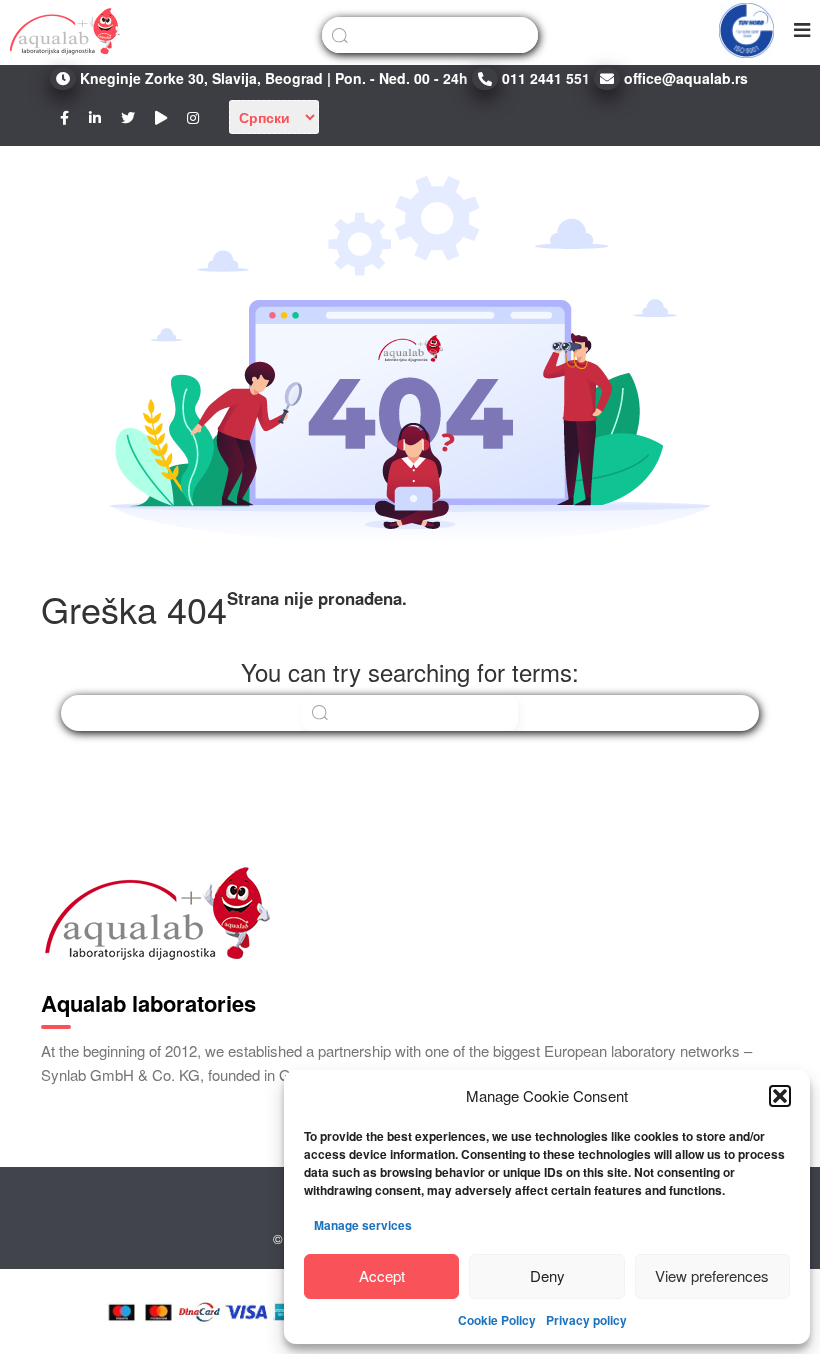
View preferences (712, 1275)
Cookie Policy (497, 1320)
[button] (780, 1096)
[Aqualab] (65, 30)
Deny (547, 1275)
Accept (382, 1275)
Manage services (363, 1225)
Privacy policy (586, 1320)
